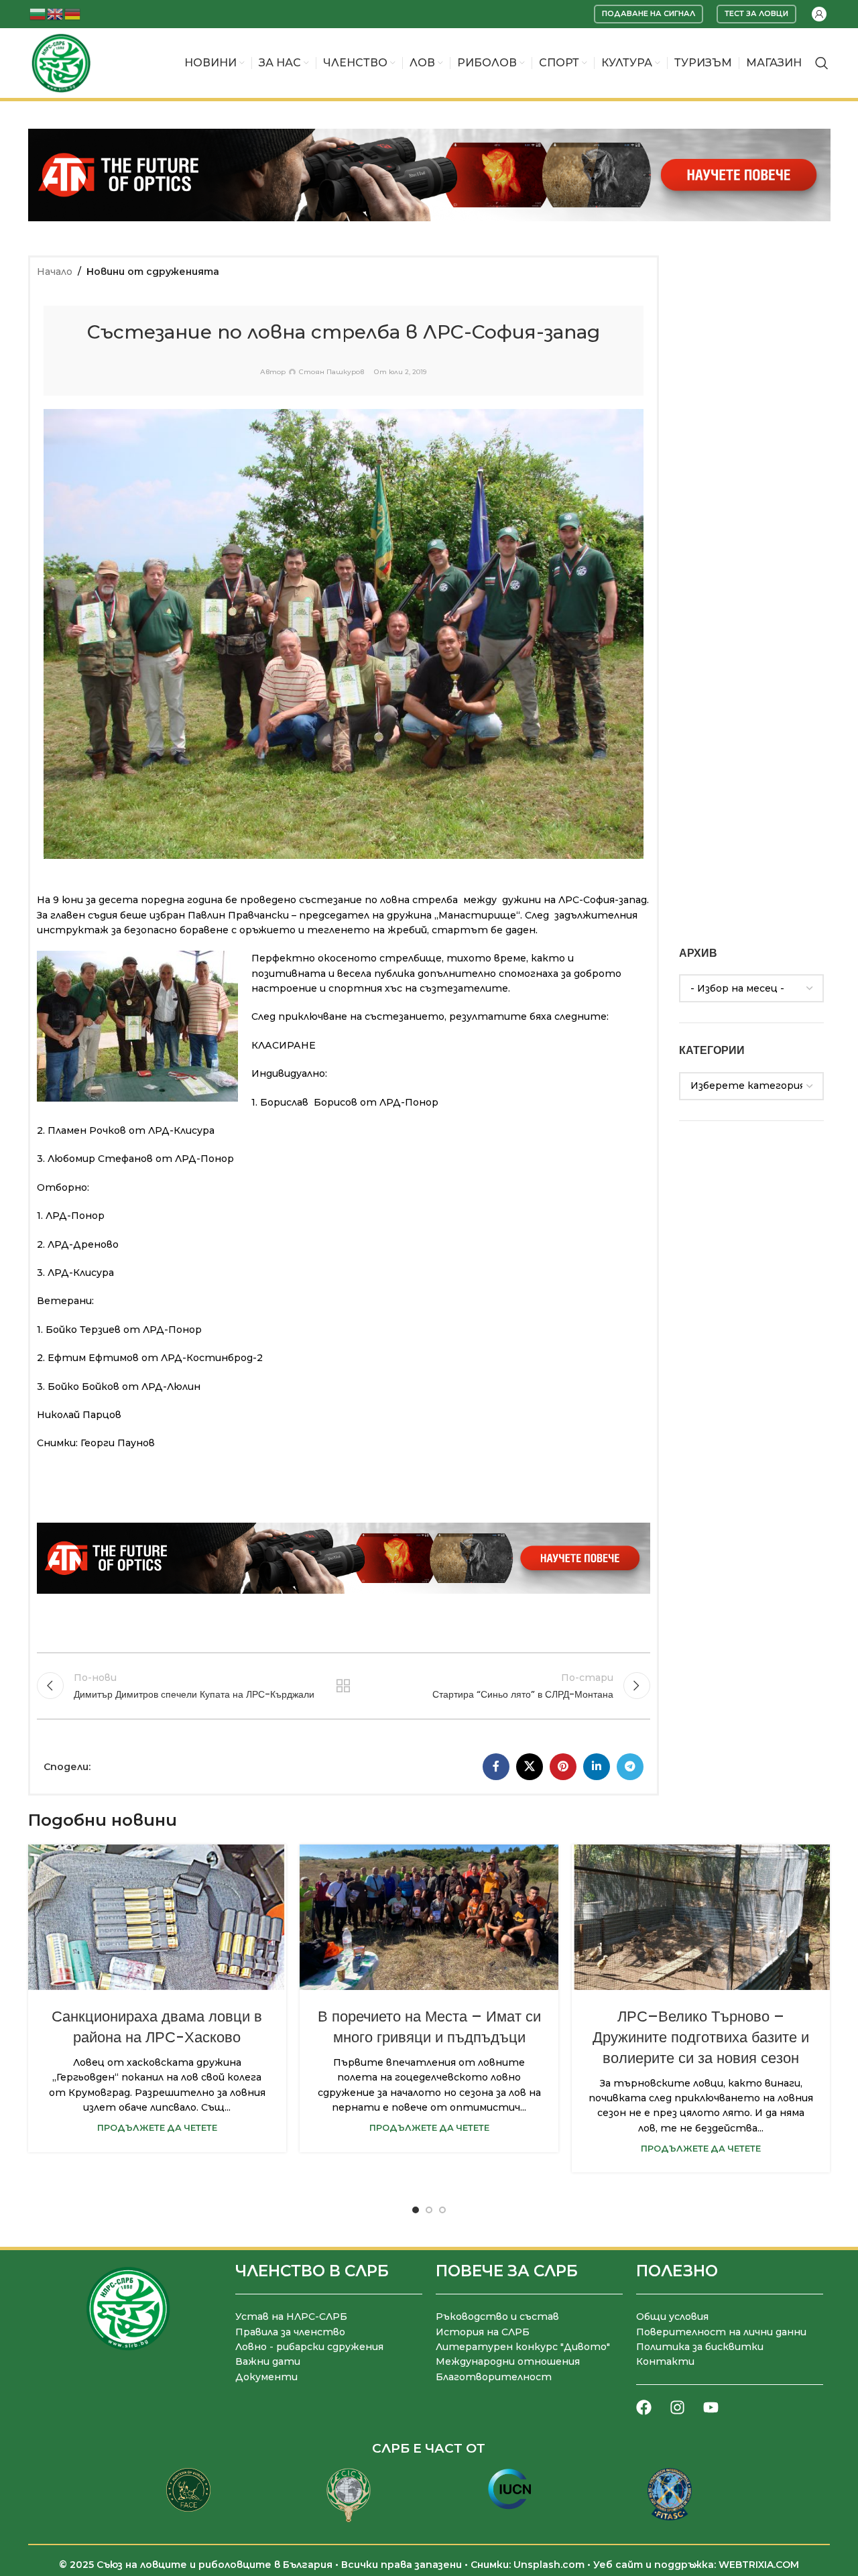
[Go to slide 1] (416, 2210)
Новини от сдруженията (153, 272)
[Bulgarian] (38, 13)
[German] (73, 13)
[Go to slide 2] (429, 2210)
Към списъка (343, 1686)
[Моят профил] (819, 14)
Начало (55, 272)
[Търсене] (822, 63)
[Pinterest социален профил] (563, 1767)
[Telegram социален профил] (630, 1767)
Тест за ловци (756, 13)
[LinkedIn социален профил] (597, 1767)
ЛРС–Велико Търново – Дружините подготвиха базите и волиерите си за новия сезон (701, 2037)
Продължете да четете (157, 2128)
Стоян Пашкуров (331, 372)
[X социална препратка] (530, 1767)
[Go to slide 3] (442, 2210)
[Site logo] (61, 62)
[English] (56, 13)
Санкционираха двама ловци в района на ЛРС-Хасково (157, 2027)
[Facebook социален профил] (496, 1767)
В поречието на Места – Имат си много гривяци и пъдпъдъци (429, 2027)
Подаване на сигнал (649, 13)
